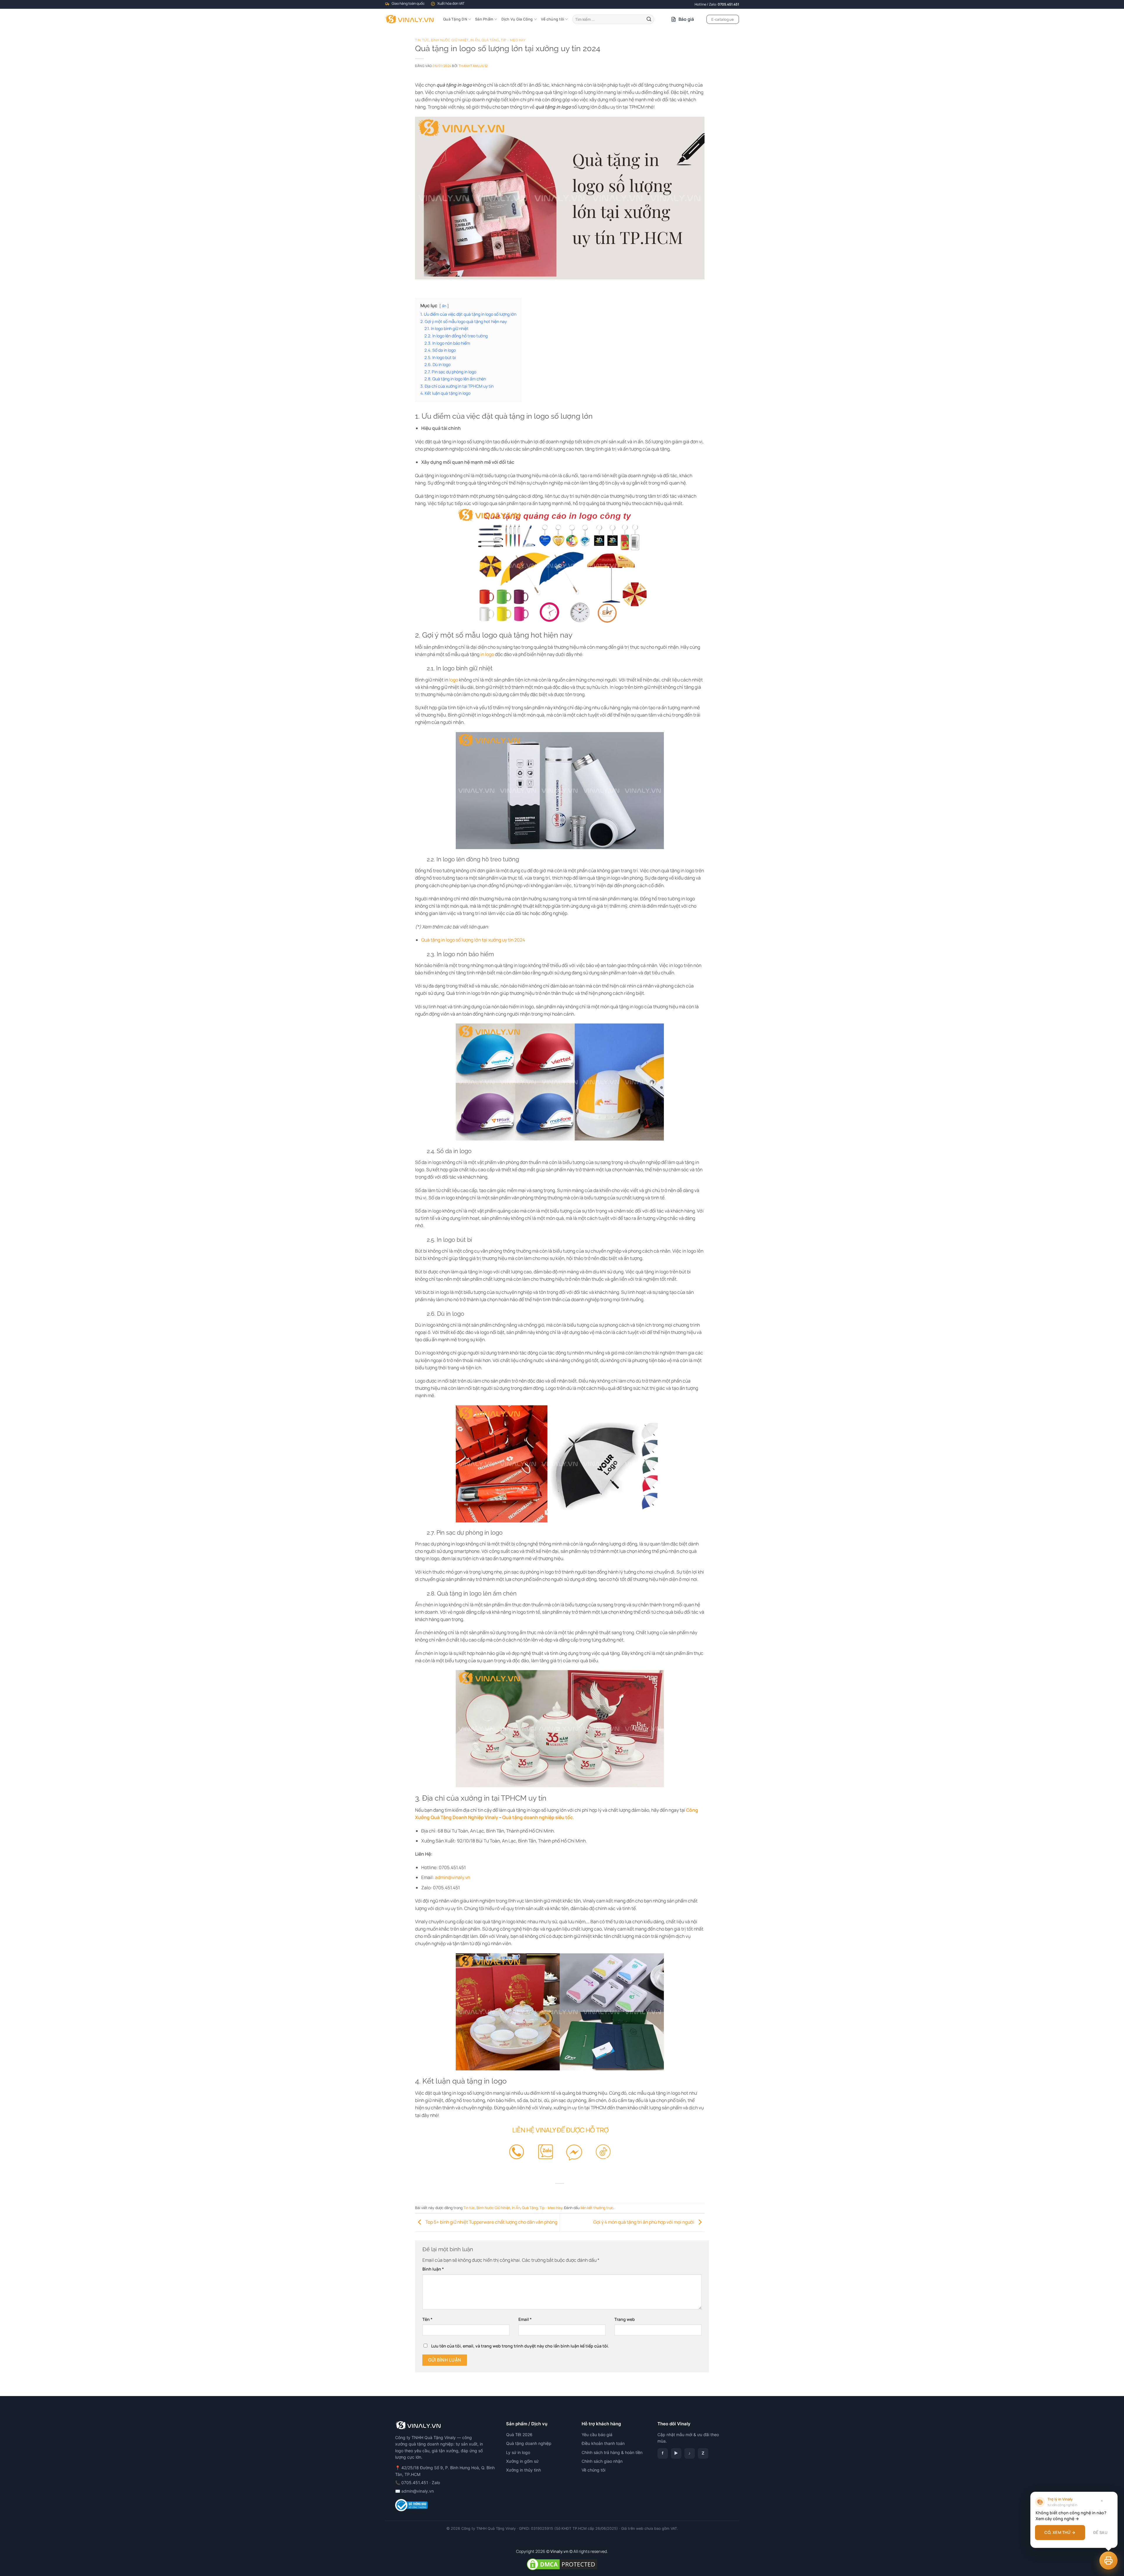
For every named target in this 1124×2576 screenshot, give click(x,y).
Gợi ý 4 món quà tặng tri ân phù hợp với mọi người (644, 2222)
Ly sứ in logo (518, 2452)
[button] (1108, 2560)
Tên (427, 2319)
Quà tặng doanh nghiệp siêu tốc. (538, 1817)
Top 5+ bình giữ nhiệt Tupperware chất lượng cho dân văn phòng (491, 2222)
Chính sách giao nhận (602, 2461)
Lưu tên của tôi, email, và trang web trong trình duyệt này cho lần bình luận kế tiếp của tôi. (520, 2346)
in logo (487, 654)
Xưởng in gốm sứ (522, 2461)
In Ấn (475, 40)
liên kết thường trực (597, 2208)
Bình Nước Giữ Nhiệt (450, 40)
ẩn (444, 306)
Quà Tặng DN (455, 19)
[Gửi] (649, 19)
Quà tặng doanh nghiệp (529, 2443)
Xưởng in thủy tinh (524, 2470)
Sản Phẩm (484, 19)
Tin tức (422, 40)
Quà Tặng (490, 40)
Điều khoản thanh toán (603, 2443)
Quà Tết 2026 (519, 2435)
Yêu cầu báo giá (597, 2435)
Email (525, 2319)
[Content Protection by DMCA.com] (562, 2564)
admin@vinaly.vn (418, 2491)
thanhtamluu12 (473, 66)
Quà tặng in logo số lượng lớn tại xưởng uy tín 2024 (473, 940)
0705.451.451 (728, 4)
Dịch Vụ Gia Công (517, 19)
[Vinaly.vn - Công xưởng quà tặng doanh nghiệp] (410, 19)
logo (454, 680)
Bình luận (433, 2269)
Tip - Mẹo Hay (513, 40)
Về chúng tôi (552, 19)
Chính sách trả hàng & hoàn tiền (612, 2452)
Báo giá (686, 19)
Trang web (625, 2319)
